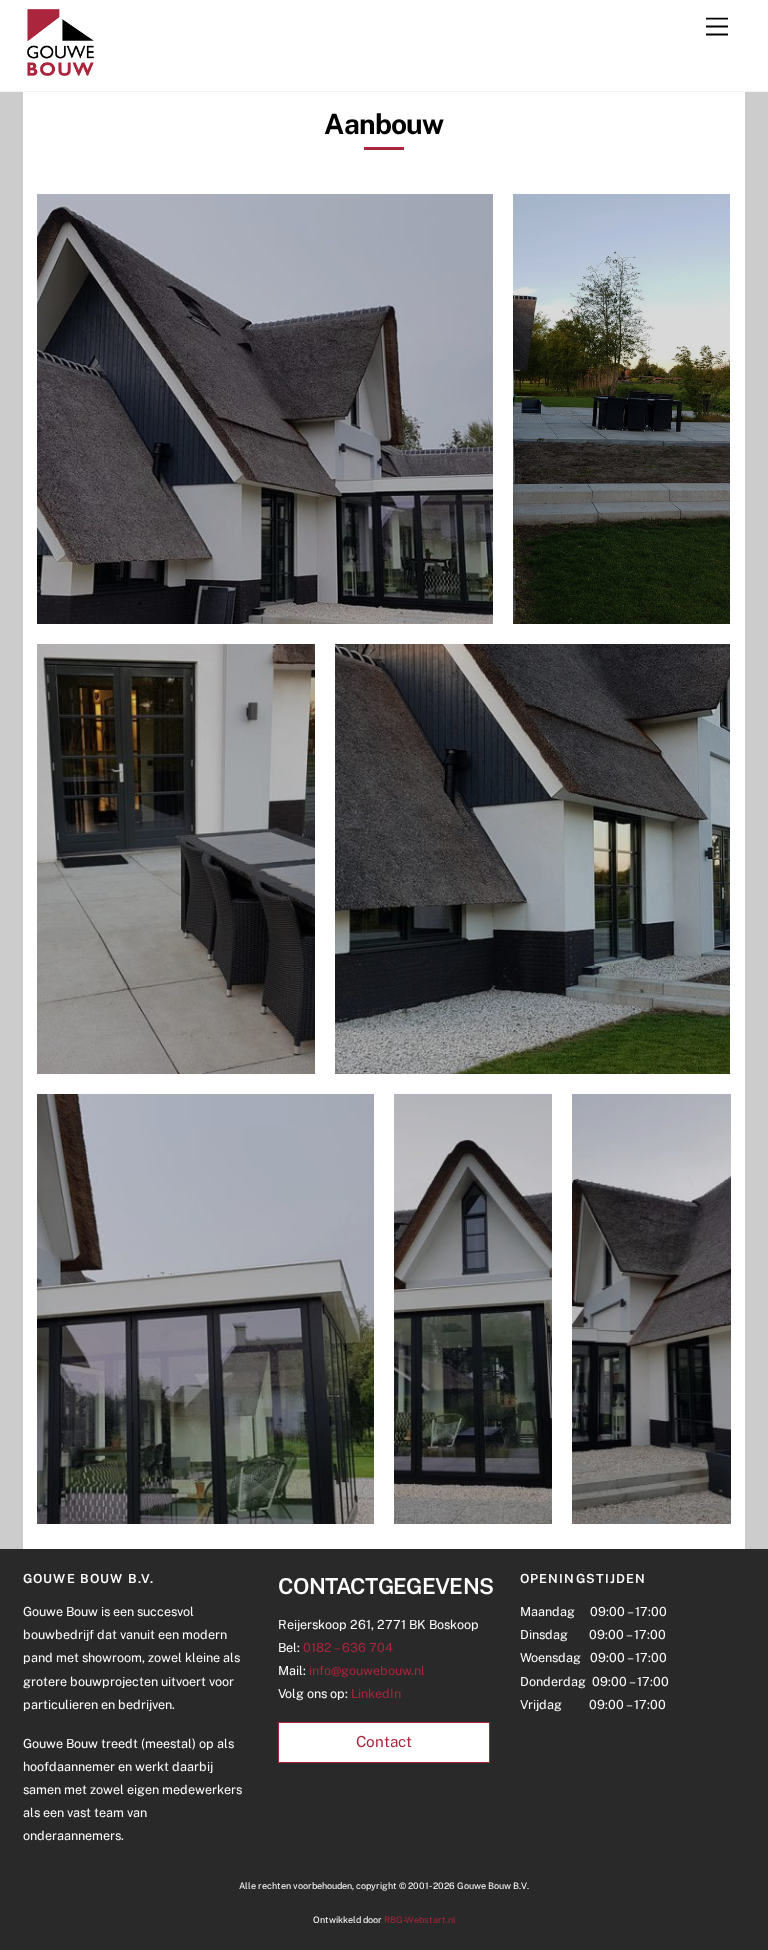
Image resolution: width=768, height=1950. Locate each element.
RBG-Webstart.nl (420, 1919)
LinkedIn (376, 1693)
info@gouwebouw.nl (367, 1670)
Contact (384, 1741)
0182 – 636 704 (348, 1647)
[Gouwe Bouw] (60, 71)
